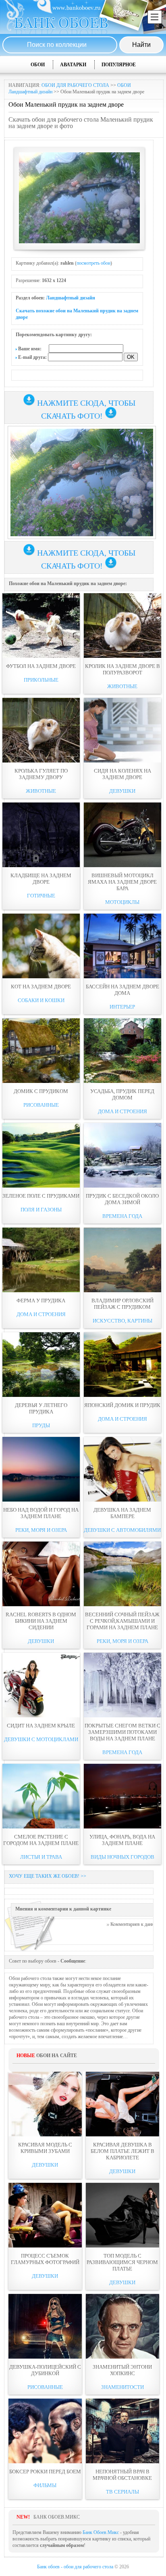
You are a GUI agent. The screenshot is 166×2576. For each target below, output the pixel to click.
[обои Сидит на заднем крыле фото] (41, 1685)
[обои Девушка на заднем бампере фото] (122, 1469)
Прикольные (41, 680)
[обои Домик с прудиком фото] (41, 1051)
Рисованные (41, 1105)
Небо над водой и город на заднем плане (41, 1513)
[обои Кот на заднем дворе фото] (41, 946)
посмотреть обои (93, 263)
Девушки (122, 791)
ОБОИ (38, 65)
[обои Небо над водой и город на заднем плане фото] (41, 1469)
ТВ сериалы (122, 2492)
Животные (122, 686)
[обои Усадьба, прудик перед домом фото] (122, 1051)
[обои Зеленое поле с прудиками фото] (41, 1155)
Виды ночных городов (122, 1857)
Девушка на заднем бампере (122, 1513)
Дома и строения (122, 1111)
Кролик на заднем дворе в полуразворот (122, 669)
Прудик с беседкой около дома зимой (122, 1199)
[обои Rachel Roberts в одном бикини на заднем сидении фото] (41, 1574)
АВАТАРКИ (73, 65)
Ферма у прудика (41, 1301)
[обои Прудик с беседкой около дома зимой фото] (122, 1155)
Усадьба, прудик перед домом (122, 1094)
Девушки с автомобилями (122, 1530)
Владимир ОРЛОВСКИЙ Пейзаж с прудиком (122, 1304)
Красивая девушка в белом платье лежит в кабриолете (122, 2151)
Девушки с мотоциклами (41, 1739)
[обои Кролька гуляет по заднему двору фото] (41, 730)
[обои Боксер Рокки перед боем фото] (45, 2431)
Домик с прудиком (41, 1091)
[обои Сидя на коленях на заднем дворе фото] (122, 730)
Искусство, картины (122, 1321)
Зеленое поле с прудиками (41, 1196)
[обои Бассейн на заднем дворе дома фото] (122, 946)
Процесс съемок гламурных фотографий (45, 2259)
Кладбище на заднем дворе (41, 879)
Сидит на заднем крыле (41, 1726)
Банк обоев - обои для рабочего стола (75, 2567)
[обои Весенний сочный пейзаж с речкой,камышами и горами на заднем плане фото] (122, 1574)
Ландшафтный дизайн (71, 298)
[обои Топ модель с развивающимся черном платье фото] (122, 2215)
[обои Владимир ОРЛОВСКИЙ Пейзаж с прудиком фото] (122, 1260)
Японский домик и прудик (122, 1405)
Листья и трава (41, 1857)
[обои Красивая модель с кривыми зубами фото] (45, 2104)
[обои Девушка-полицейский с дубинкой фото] (45, 2326)
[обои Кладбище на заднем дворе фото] (41, 835)
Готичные (41, 896)
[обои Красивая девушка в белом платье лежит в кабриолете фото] (122, 2104)
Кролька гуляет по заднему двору (41, 774)
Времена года (122, 1216)
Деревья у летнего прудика (41, 1408)
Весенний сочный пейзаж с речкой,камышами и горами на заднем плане (122, 1621)
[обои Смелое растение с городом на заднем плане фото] (41, 1796)
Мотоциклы (122, 902)
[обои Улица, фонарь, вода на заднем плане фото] (122, 1796)
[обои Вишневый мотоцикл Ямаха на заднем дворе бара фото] (122, 835)
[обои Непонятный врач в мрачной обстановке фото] (122, 2431)
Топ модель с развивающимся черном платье (122, 2262)
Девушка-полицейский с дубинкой (45, 2370)
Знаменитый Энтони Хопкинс (122, 2370)
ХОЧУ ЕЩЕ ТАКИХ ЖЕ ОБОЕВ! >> (48, 1876)
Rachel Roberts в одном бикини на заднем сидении (41, 1621)
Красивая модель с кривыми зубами (45, 2148)
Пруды (41, 1425)
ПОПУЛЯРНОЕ (119, 65)
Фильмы (45, 2485)
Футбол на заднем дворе (41, 666)
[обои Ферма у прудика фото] (41, 1260)
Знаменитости (122, 2387)
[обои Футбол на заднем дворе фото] (41, 626)
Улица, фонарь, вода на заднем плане (122, 1840)
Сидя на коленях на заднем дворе (122, 774)
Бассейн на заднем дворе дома (122, 990)
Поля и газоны (41, 1210)
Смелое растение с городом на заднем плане (41, 1840)
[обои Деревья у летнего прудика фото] (41, 1365)
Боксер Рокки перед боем (45, 2472)
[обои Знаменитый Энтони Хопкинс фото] (122, 2326)
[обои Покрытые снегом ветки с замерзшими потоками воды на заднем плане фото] (122, 1685)
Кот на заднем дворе (41, 987)
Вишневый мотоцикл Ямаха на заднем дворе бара (122, 882)
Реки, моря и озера (41, 1530)
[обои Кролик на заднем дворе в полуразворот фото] (122, 626)
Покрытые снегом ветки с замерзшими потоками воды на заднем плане (122, 1732)
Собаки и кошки (41, 1000)
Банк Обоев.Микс (101, 2532)
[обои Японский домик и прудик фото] (122, 1365)
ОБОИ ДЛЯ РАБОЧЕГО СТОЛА (75, 85)
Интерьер (122, 1007)
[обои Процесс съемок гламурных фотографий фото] (45, 2215)
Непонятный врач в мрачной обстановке (122, 2475)
